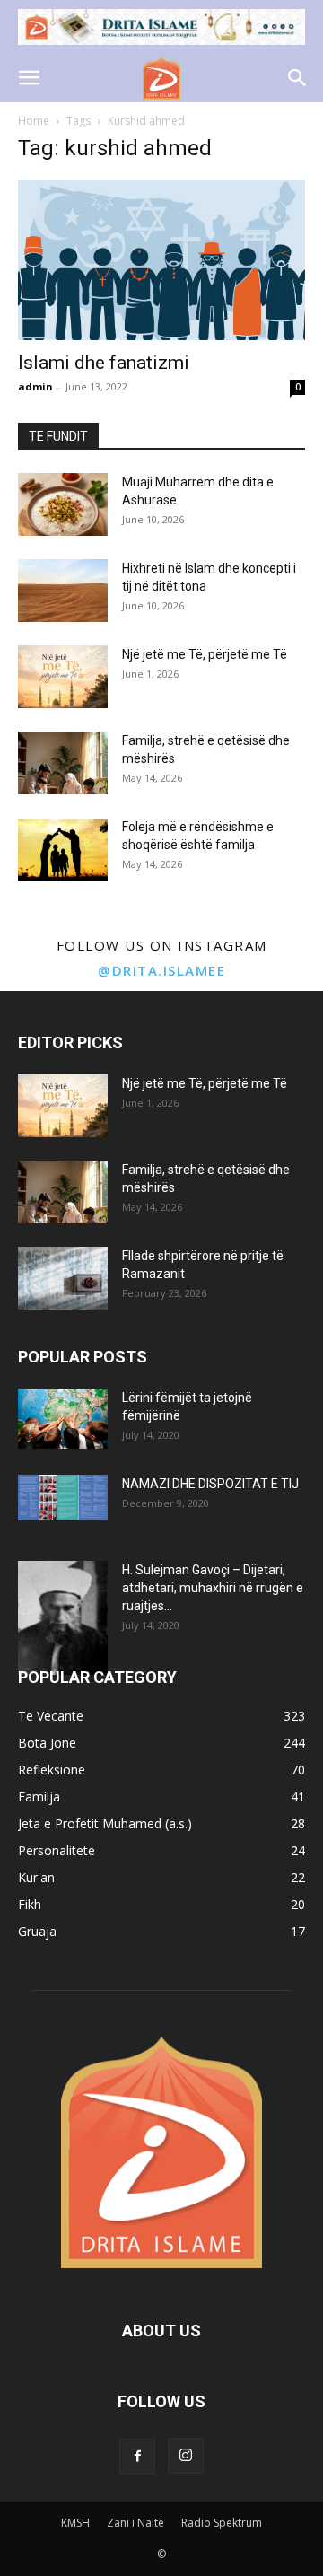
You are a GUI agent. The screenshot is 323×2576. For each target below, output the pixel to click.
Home (34, 121)
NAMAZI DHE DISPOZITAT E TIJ (210, 1484)
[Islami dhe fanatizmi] (161, 260)
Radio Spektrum (222, 2523)
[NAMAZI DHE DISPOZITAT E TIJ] (63, 1498)
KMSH (75, 2523)
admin (35, 386)
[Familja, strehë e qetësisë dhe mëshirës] (63, 763)
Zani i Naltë (135, 2523)
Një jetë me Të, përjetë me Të (205, 654)
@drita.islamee (161, 970)
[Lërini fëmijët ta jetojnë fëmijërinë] (63, 1419)
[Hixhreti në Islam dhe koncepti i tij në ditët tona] (63, 591)
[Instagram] (186, 2456)
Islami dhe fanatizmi (104, 363)
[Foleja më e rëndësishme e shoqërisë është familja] (63, 849)
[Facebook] (137, 2457)
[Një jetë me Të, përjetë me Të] (63, 677)
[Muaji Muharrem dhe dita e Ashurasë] (63, 504)
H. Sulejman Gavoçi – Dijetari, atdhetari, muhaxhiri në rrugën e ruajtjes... (213, 1588)
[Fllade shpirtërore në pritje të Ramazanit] (63, 1278)
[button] (29, 78)
